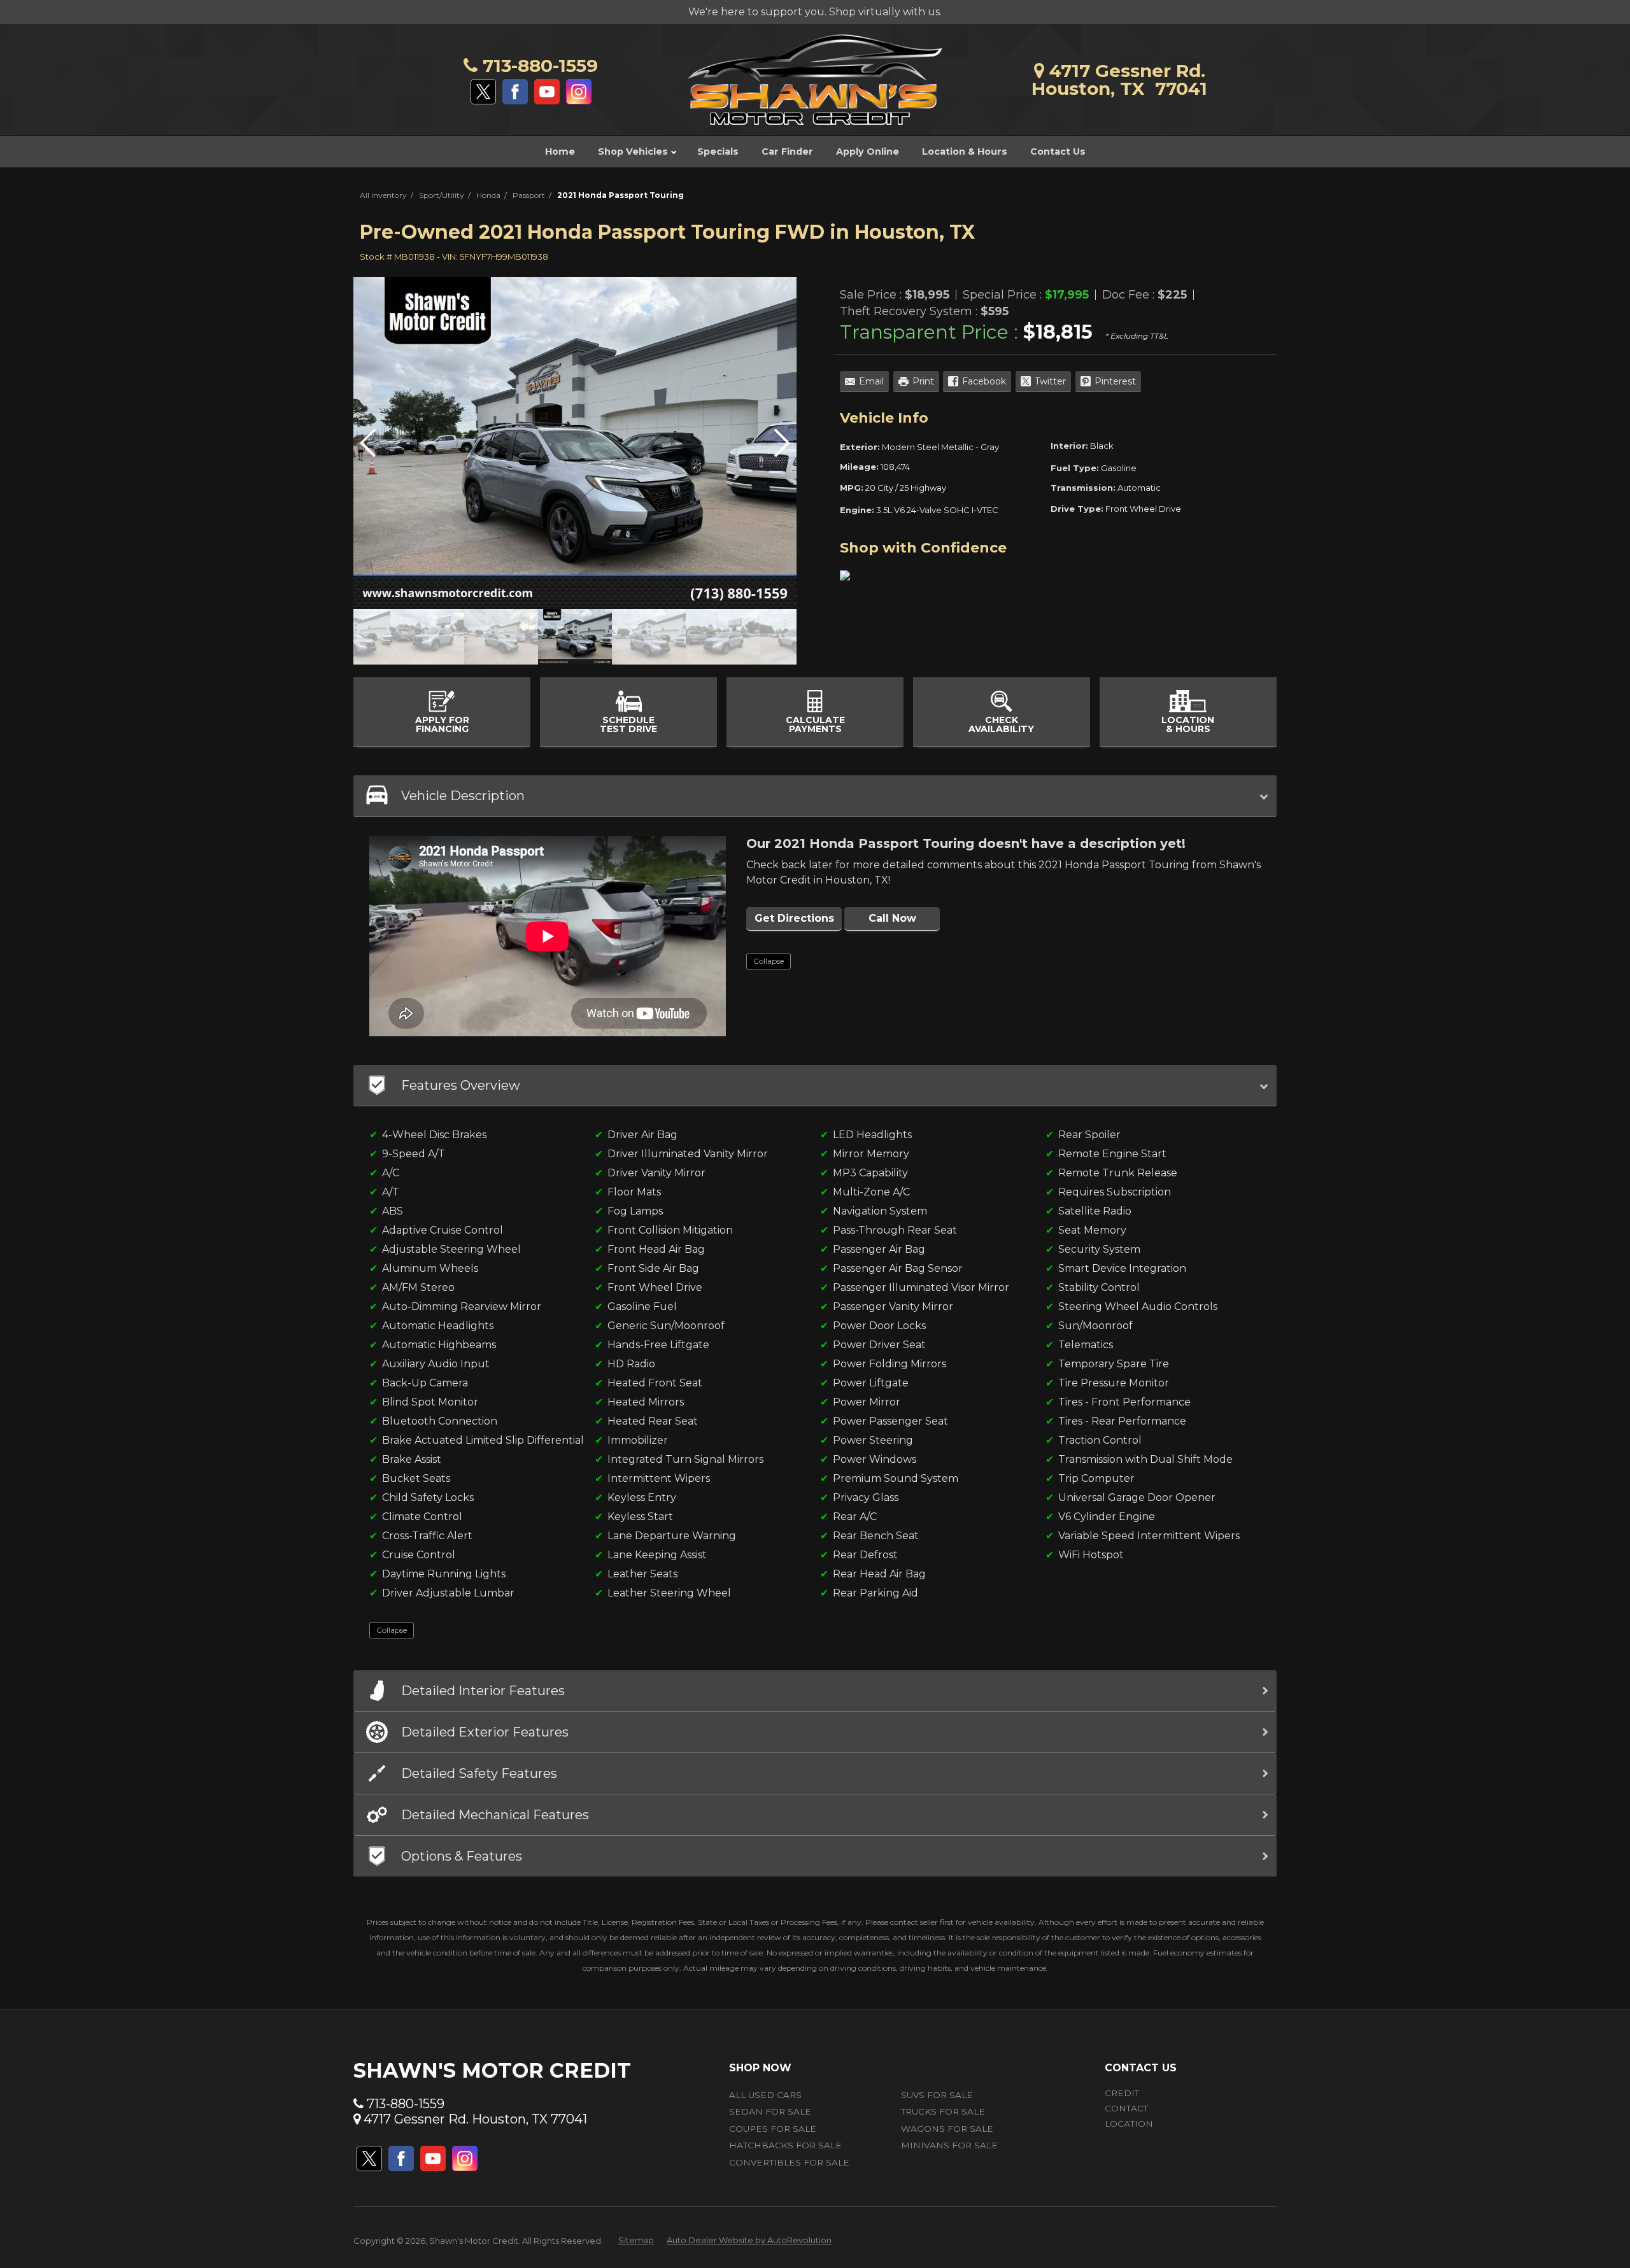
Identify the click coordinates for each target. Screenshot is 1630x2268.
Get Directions (794, 918)
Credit (1122, 2093)
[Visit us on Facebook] (515, 92)
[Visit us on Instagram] (579, 92)
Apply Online (868, 151)
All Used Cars (765, 2095)
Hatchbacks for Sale (785, 2145)
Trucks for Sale (943, 2111)
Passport (529, 195)
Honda (488, 195)
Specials (718, 151)
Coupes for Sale (773, 2129)
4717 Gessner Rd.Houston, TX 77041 (1119, 80)
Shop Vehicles (634, 151)
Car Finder (787, 151)
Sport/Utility (442, 195)
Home (560, 151)
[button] (782, 443)
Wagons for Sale (947, 2129)
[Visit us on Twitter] (483, 92)
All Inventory (383, 195)
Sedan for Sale (770, 2111)
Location (1129, 2124)
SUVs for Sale (937, 2095)
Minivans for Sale (949, 2145)
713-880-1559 (538, 66)
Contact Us (1058, 151)
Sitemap (636, 2240)
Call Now (892, 918)
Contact (1126, 2108)
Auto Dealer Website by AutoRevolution (749, 2240)
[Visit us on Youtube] (547, 92)
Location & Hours (965, 151)
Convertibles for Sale (789, 2162)
